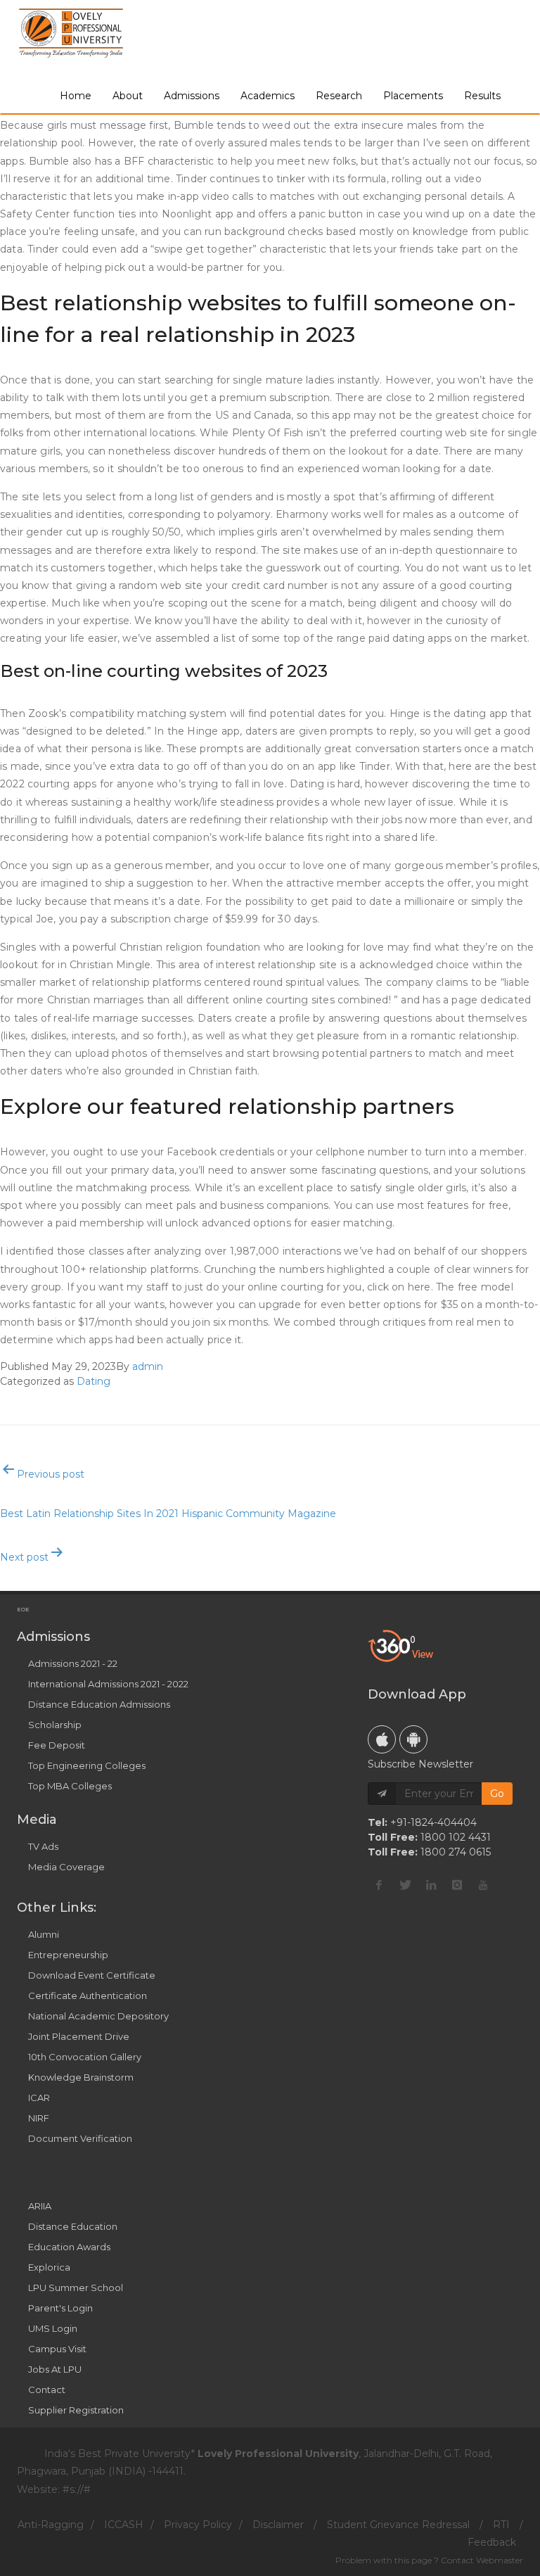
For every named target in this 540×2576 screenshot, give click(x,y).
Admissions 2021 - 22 (73, 1663)
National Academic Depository (98, 2016)
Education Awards (69, 2247)
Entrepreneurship (68, 1955)
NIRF (39, 2118)
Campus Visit (57, 2349)
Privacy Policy (198, 2525)
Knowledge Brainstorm (81, 2077)
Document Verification (80, 2138)
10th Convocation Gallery (85, 2057)
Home (76, 96)
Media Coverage (66, 1867)
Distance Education (73, 2226)
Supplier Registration (76, 2410)
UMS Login (53, 2328)
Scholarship (55, 1725)
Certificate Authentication (88, 1996)
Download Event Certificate (92, 1975)
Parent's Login (60, 2308)
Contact (47, 2390)
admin (148, 1366)
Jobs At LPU (55, 2369)
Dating (94, 1381)
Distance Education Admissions (99, 1704)
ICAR (39, 2098)
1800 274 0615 (456, 1852)
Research (339, 96)
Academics (268, 96)
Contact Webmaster (482, 2560)
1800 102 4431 (456, 1837)
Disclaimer (278, 2525)
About (128, 96)
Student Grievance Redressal (398, 2525)
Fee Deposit (57, 1745)
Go (497, 1794)
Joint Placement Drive (79, 2036)
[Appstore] (382, 1739)
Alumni (44, 1934)
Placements (413, 96)
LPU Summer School (76, 2288)
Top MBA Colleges (70, 1786)
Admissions (192, 96)
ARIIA (40, 2206)
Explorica (49, 2267)
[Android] (413, 1739)
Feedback (492, 2542)
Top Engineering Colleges (87, 1765)
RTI (501, 2525)
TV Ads (43, 1846)
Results (482, 96)
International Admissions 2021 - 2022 (108, 1684)
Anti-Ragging (51, 2525)
